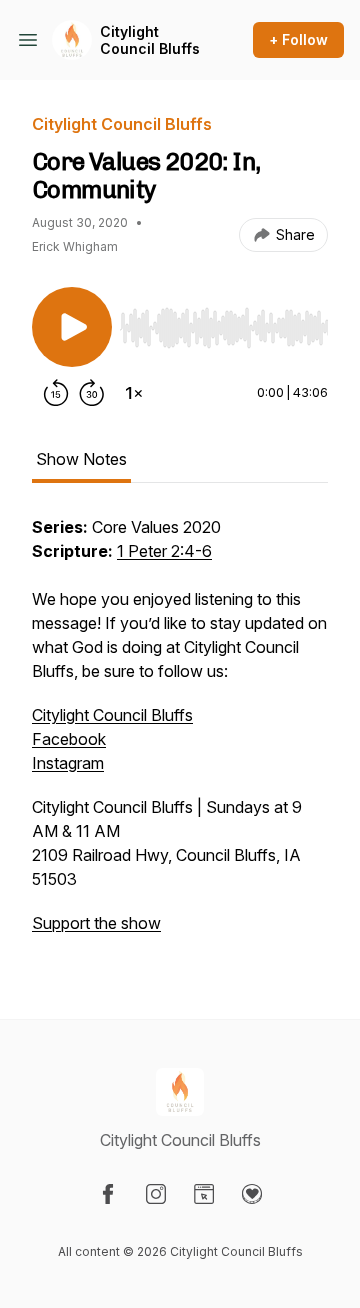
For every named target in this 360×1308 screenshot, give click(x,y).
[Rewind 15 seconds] (56, 393)
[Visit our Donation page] (252, 1194)
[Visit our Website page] (204, 1194)
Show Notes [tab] (81, 459)
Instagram (68, 763)
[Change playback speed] (134, 393)
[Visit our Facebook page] (108, 1194)
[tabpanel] (180, 735)
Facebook (69, 739)
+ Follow (298, 39)
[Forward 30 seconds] (92, 393)
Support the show (96, 923)
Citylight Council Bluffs (150, 40)
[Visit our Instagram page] (156, 1194)
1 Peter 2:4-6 (164, 551)
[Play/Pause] (72, 327)
